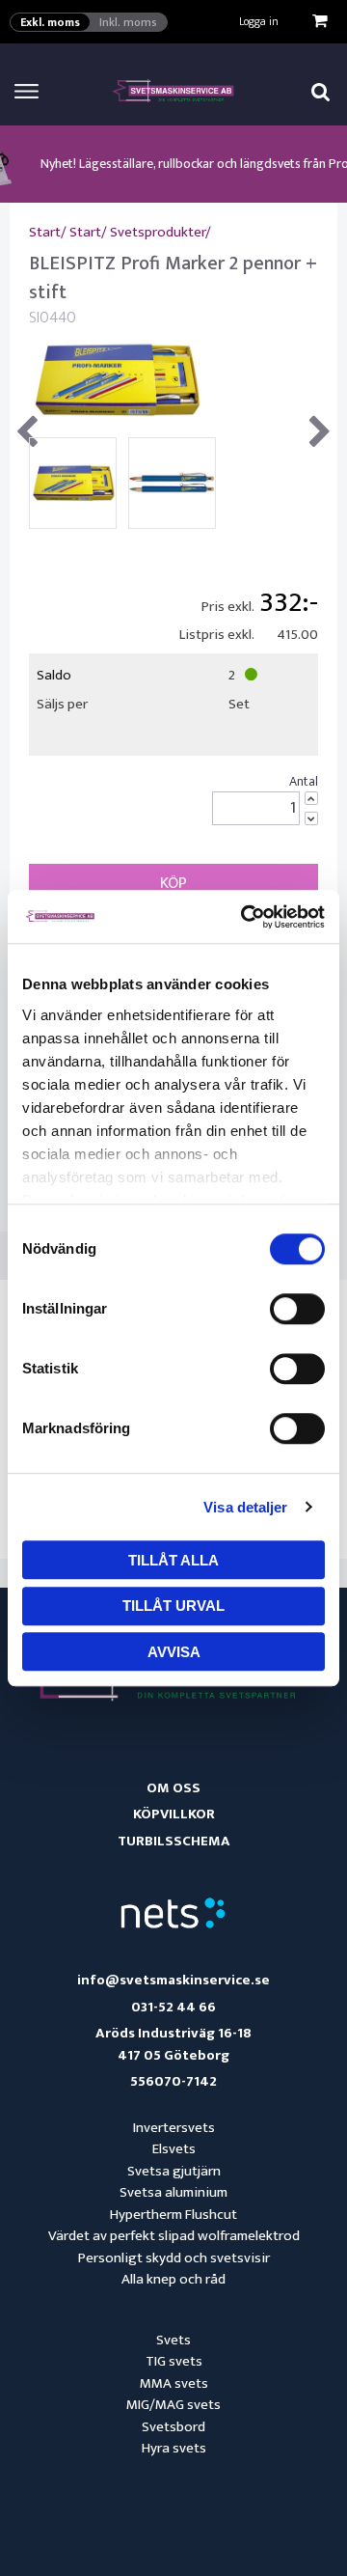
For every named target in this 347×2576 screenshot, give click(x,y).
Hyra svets (174, 2448)
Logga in (259, 21)
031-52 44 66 (173, 2008)
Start (45, 232)
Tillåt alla (173, 1560)
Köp (173, 883)
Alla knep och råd (173, 2279)
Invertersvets (174, 2128)
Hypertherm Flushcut (173, 2215)
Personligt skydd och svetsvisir (174, 2258)
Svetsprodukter (158, 232)
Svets (173, 2340)
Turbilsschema (174, 1841)
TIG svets (174, 2361)
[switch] (297, 1309)
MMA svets (174, 2383)
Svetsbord (173, 2427)
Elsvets (174, 2149)
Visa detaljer (245, 1507)
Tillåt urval (173, 1606)
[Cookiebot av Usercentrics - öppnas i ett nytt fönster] (245, 917)
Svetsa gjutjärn (174, 2171)
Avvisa (174, 1652)
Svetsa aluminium (173, 2192)
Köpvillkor (174, 1814)
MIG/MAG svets (173, 2405)
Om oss (173, 1788)
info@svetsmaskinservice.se (173, 1981)
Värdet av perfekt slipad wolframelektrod (174, 2236)
